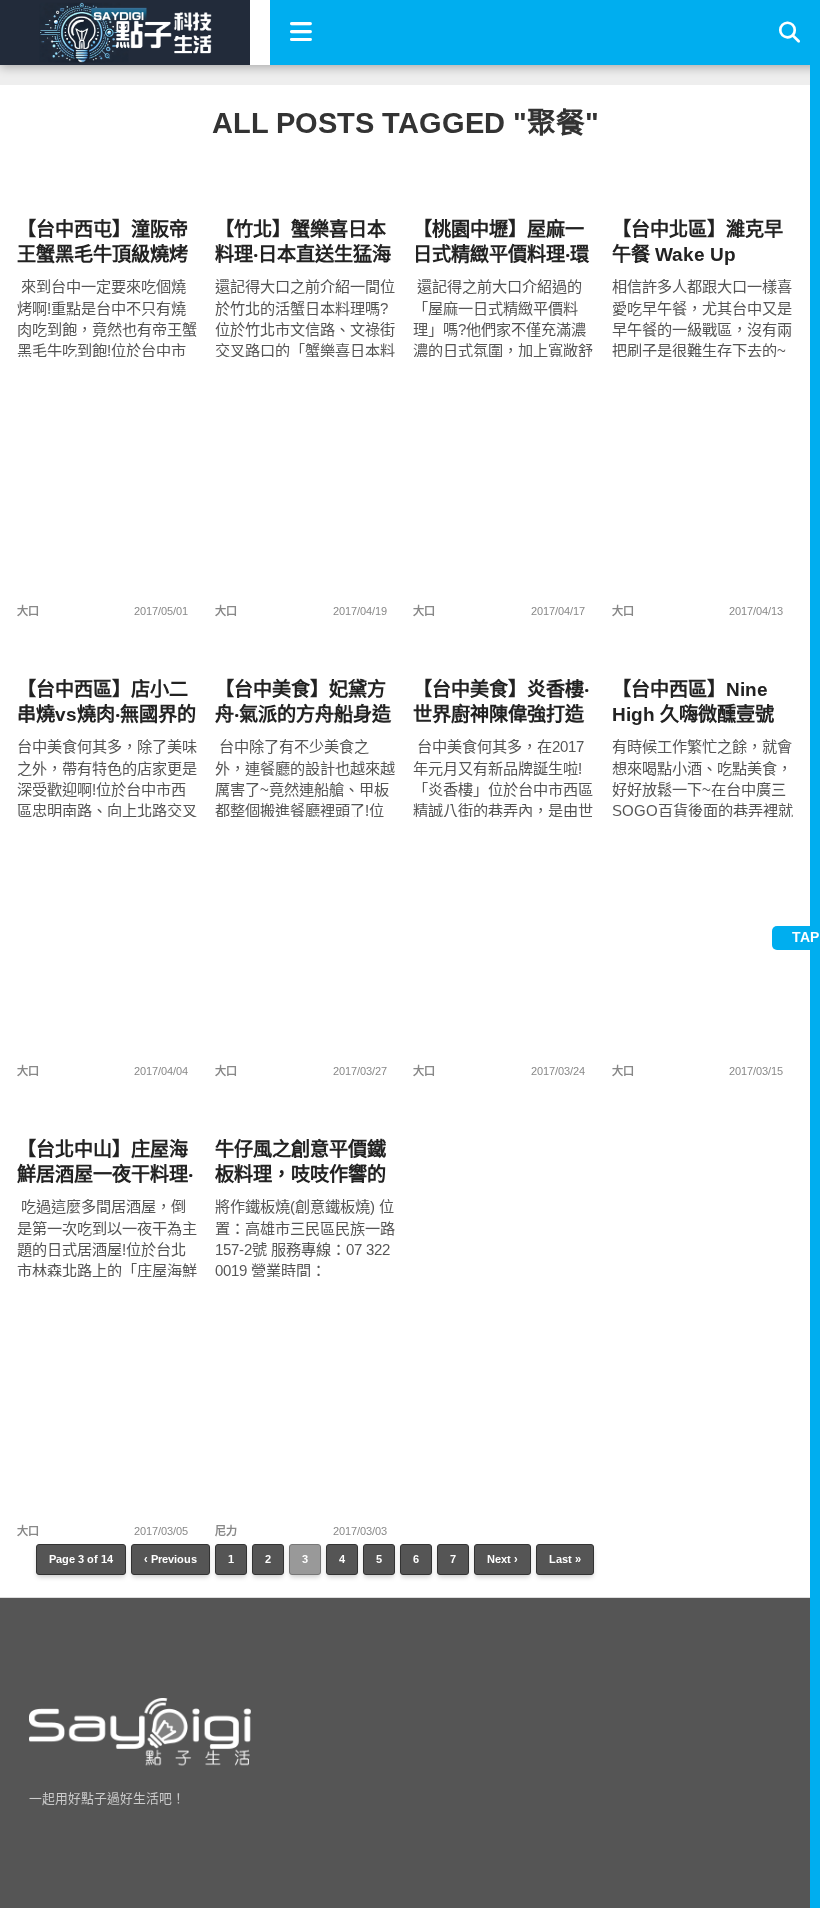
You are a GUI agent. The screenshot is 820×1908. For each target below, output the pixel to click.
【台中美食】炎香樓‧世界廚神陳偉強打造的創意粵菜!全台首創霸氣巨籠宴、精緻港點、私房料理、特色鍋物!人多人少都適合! (501, 702)
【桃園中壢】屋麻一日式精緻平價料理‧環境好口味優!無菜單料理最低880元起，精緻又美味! (501, 242)
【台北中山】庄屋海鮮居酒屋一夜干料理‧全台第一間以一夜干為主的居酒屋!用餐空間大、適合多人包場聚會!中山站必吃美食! (105, 1162)
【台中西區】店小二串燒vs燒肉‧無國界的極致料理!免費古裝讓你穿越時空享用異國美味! (106, 702)
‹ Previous (170, 1559)
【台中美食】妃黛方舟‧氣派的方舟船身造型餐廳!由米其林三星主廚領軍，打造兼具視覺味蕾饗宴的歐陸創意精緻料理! (303, 702)
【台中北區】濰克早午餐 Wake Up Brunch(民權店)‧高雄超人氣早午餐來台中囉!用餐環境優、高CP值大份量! (702, 242)
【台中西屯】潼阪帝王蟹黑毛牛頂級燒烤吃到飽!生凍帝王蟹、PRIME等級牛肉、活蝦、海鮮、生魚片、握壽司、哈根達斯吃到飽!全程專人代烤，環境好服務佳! (105, 242)
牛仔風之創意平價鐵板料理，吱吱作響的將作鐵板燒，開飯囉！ (300, 1162)
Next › (502, 1559)
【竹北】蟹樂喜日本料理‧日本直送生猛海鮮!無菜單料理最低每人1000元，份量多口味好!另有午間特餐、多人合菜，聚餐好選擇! (303, 242)
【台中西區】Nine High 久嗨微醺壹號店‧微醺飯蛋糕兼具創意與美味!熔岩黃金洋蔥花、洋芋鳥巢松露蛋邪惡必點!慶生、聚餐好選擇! (700, 702)
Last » (565, 1559)
